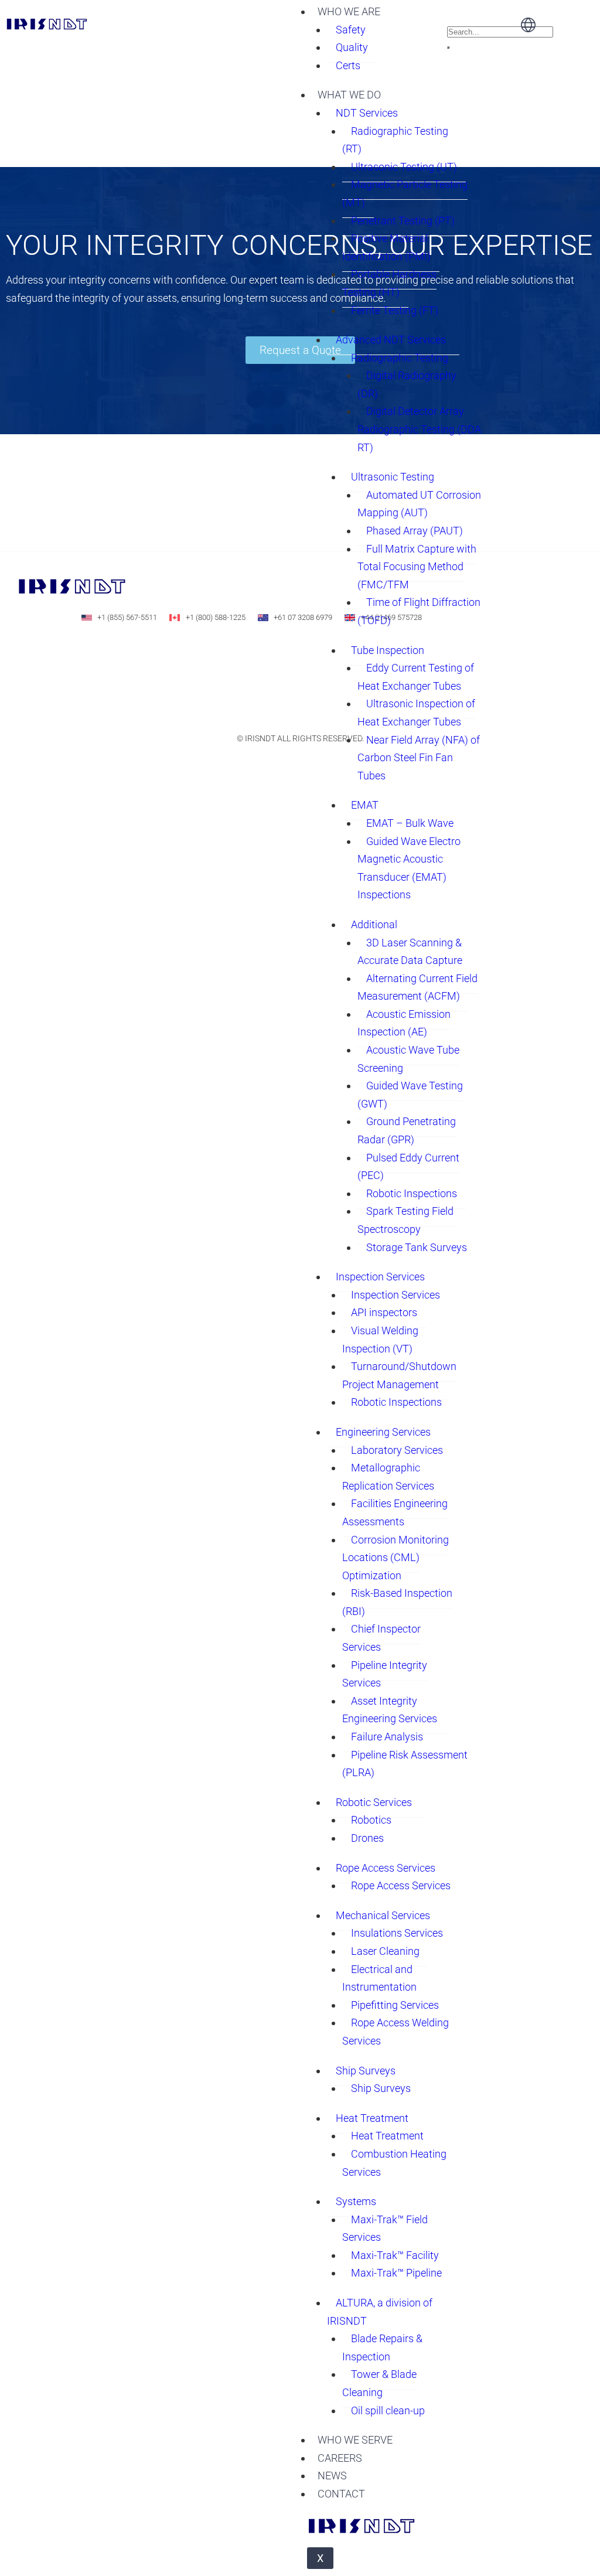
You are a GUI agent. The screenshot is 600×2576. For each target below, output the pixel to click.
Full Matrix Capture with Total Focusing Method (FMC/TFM (417, 567)
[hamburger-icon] (434, 8)
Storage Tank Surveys (417, 1247)
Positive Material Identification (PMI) (386, 247)
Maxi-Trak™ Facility (395, 2255)
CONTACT (341, 2494)
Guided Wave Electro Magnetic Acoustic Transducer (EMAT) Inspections (409, 868)
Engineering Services (383, 1432)
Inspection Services (380, 1277)
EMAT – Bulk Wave (410, 823)
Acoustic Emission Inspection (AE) (404, 1023)
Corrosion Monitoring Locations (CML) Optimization (396, 1558)
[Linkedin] (96, 650)
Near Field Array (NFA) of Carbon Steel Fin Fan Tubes (419, 758)
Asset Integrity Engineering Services (390, 1710)
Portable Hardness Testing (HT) (389, 283)
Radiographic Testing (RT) (395, 140)
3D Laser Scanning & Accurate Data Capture (410, 952)
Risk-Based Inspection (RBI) (397, 1602)
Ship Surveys (366, 2071)
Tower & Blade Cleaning (379, 2383)
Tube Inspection (388, 650)
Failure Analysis (387, 1737)
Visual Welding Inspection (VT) (380, 1340)
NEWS (332, 2476)
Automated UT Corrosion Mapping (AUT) (419, 504)
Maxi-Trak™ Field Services (385, 2229)
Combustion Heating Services (394, 2163)
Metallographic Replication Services (388, 1477)
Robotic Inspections (412, 1193)
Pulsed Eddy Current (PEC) (408, 1167)
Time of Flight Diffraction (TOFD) (419, 611)
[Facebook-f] (132, 650)
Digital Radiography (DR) (407, 384)
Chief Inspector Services (381, 1638)
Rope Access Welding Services (396, 2032)
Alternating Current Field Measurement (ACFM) (417, 987)
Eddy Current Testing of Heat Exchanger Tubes (416, 677)
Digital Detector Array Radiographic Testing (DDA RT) (419, 429)
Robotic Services (374, 1802)
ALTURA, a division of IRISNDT (380, 2312)
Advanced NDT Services (391, 340)
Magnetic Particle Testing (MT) (405, 193)
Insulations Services (397, 1933)
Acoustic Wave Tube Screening (408, 1059)
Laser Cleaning (385, 1951)
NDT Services (367, 113)
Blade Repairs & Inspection (382, 2347)
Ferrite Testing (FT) (395, 310)
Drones (367, 1838)
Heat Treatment (372, 2118)
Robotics (371, 1820)
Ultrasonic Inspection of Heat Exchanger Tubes (416, 713)
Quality (352, 47)
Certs (348, 65)
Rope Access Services (386, 1868)
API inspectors (384, 1312)
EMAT (365, 805)
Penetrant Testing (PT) (403, 221)
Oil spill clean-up (388, 2410)
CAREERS (340, 2458)
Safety (351, 30)
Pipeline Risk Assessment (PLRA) (405, 1764)
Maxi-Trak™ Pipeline (396, 2273)
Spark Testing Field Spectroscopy (405, 1220)
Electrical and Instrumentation (379, 1978)
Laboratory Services (397, 1450)
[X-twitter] (169, 650)
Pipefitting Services (395, 2005)
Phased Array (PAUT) (415, 531)
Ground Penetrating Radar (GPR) (407, 1130)
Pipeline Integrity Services (385, 1674)
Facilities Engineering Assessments (395, 1512)
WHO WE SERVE (355, 2440)
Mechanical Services (383, 1915)
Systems (356, 2201)
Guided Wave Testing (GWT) (410, 1095)
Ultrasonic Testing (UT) (404, 167)
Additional (374, 924)
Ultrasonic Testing (393, 477)
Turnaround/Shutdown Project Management (399, 1375)
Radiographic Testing (400, 358)
